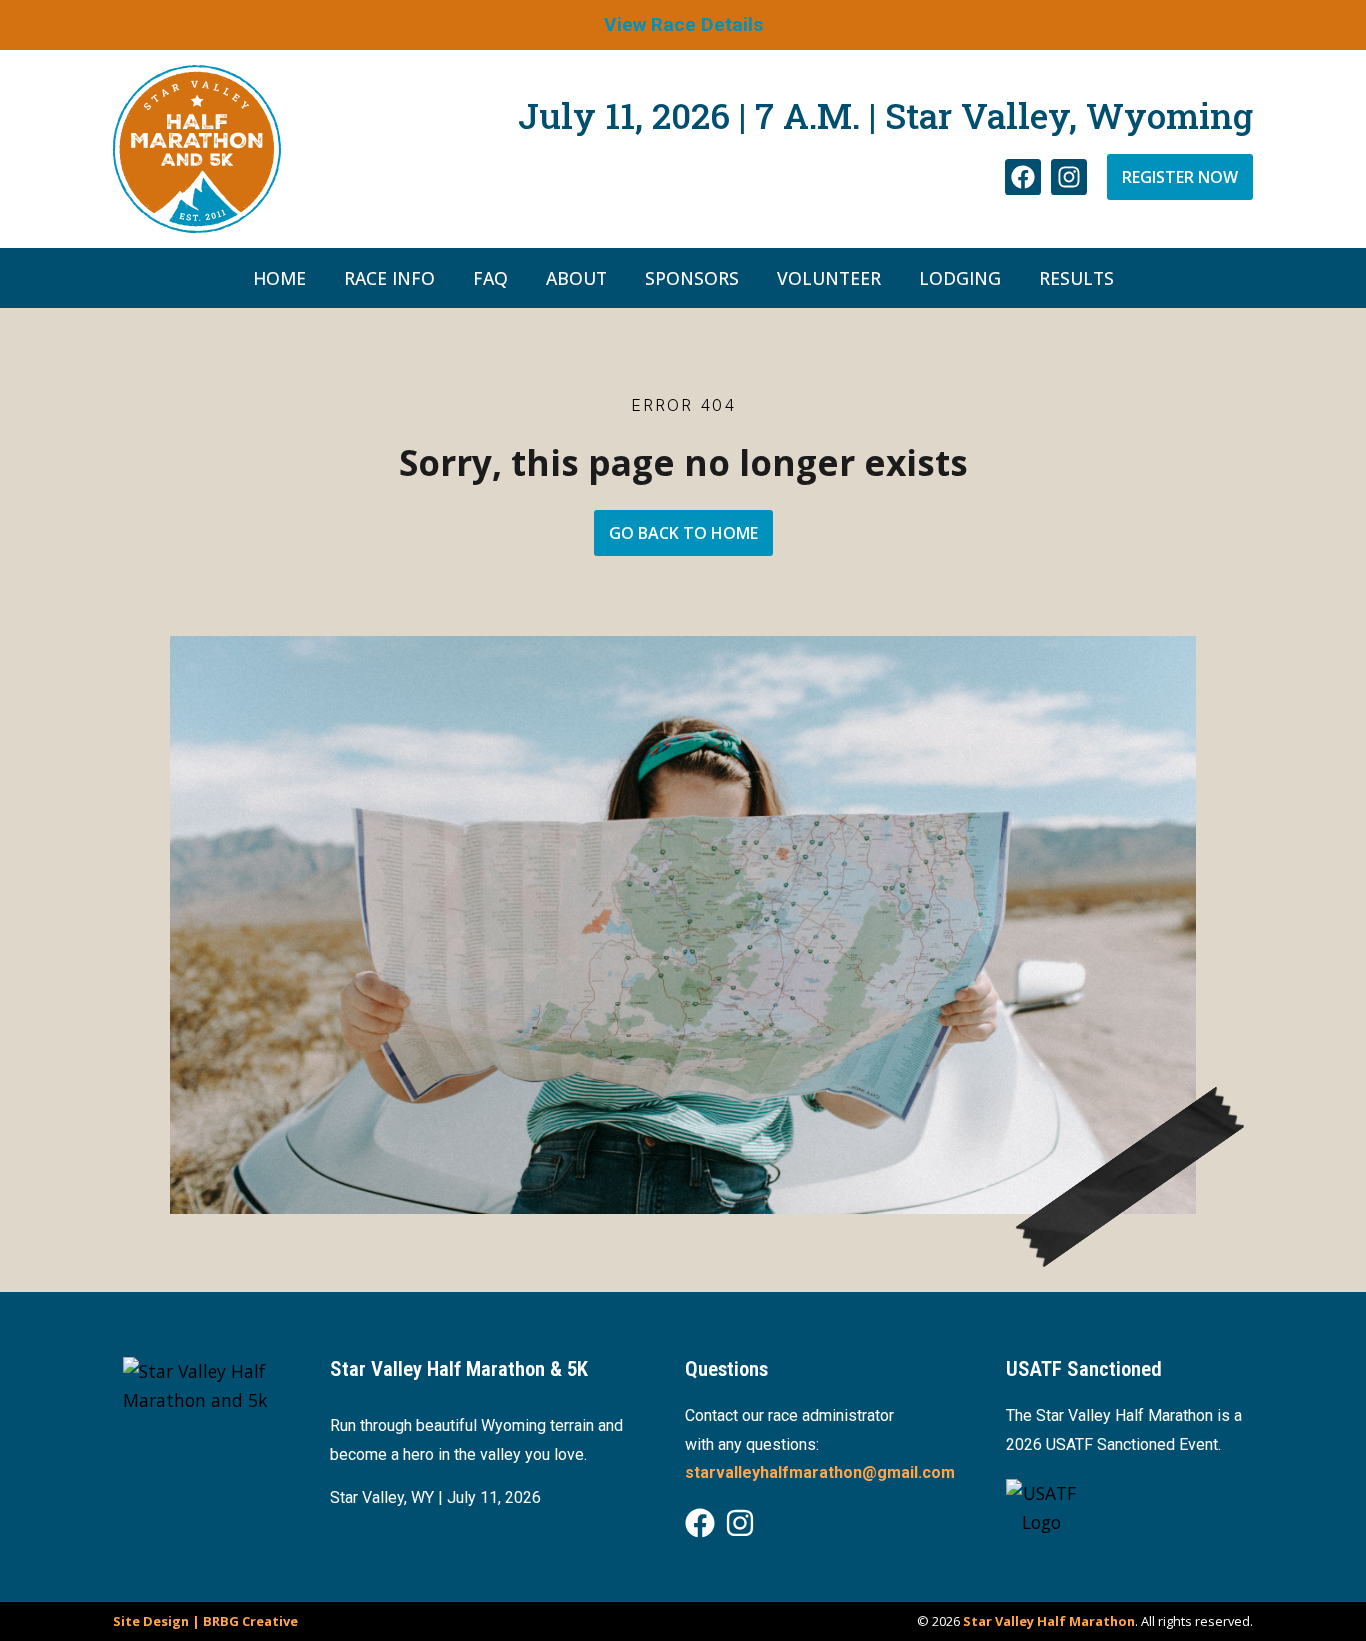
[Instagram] (1069, 177)
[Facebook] (1023, 177)
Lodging (960, 278)
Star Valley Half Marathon (1049, 1621)
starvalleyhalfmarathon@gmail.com (820, 1472)
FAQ (490, 278)
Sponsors (692, 278)
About (576, 278)
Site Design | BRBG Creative (205, 1621)
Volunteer (829, 278)
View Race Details (683, 24)
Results (1076, 278)
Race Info (389, 278)
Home (279, 278)
